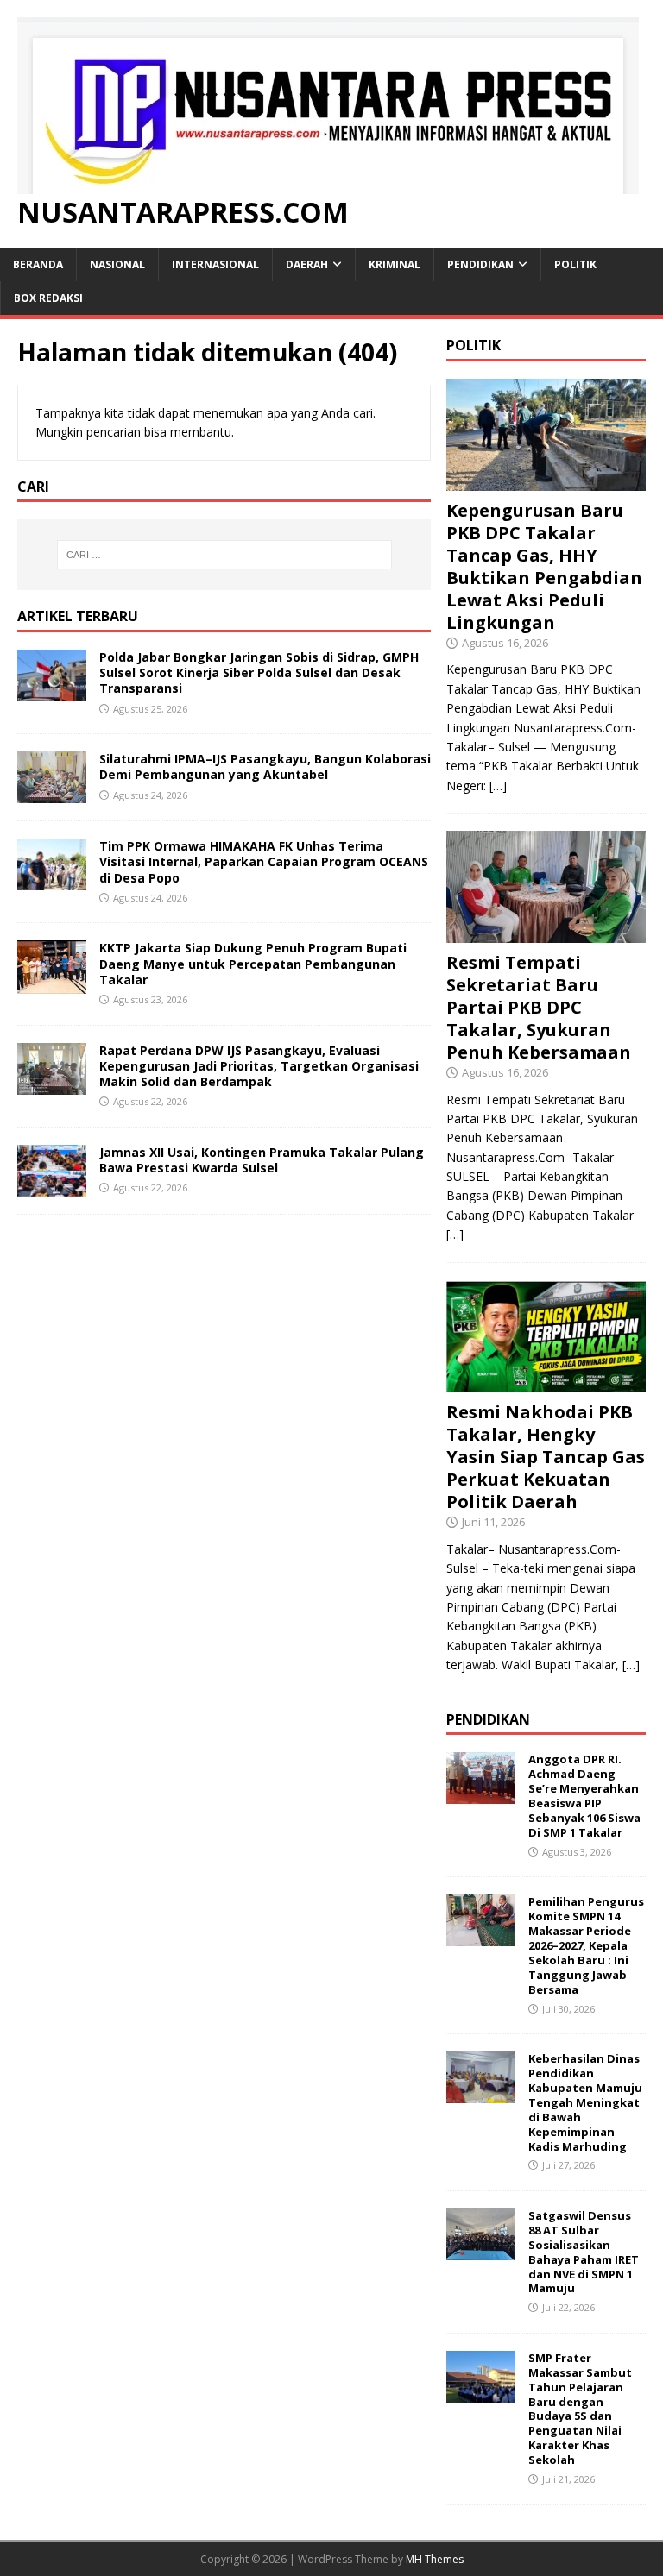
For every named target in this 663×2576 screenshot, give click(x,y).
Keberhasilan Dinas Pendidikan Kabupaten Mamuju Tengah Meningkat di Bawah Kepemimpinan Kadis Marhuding (585, 2102)
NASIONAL (117, 264)
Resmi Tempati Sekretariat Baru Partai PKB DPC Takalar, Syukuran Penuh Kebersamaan (539, 1007)
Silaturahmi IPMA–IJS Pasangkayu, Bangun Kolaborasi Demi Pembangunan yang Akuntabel (265, 767)
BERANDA (38, 264)
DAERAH (307, 264)
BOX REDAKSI (48, 298)
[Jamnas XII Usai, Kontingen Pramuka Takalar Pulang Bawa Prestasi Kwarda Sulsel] (52, 1186)
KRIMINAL (395, 264)
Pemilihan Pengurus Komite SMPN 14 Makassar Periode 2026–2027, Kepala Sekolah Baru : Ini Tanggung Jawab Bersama (586, 1945)
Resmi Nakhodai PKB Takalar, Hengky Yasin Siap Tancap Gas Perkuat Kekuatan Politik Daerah (546, 1457)
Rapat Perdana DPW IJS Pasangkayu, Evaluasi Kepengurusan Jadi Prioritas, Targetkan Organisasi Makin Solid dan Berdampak (259, 1066)
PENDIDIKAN (480, 264)
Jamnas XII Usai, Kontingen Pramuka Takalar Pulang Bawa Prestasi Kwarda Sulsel (262, 1160)
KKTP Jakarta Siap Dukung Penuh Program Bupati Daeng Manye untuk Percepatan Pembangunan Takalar (253, 963)
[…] (498, 785)
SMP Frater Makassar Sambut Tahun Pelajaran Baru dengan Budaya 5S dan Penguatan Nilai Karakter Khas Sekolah (580, 2409)
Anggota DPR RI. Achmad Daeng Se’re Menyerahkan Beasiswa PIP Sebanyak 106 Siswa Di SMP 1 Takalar (584, 1795)
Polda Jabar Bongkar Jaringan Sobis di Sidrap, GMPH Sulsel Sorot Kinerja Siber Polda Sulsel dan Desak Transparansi (259, 672)
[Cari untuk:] (224, 555)
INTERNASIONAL (215, 264)
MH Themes (435, 2559)
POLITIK (575, 264)
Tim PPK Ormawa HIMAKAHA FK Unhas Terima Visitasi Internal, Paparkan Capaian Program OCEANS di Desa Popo (264, 861)
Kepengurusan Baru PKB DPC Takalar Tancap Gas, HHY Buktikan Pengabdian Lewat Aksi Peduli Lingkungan (544, 566)
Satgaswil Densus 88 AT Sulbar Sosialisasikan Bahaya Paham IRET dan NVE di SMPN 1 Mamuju (584, 2252)
